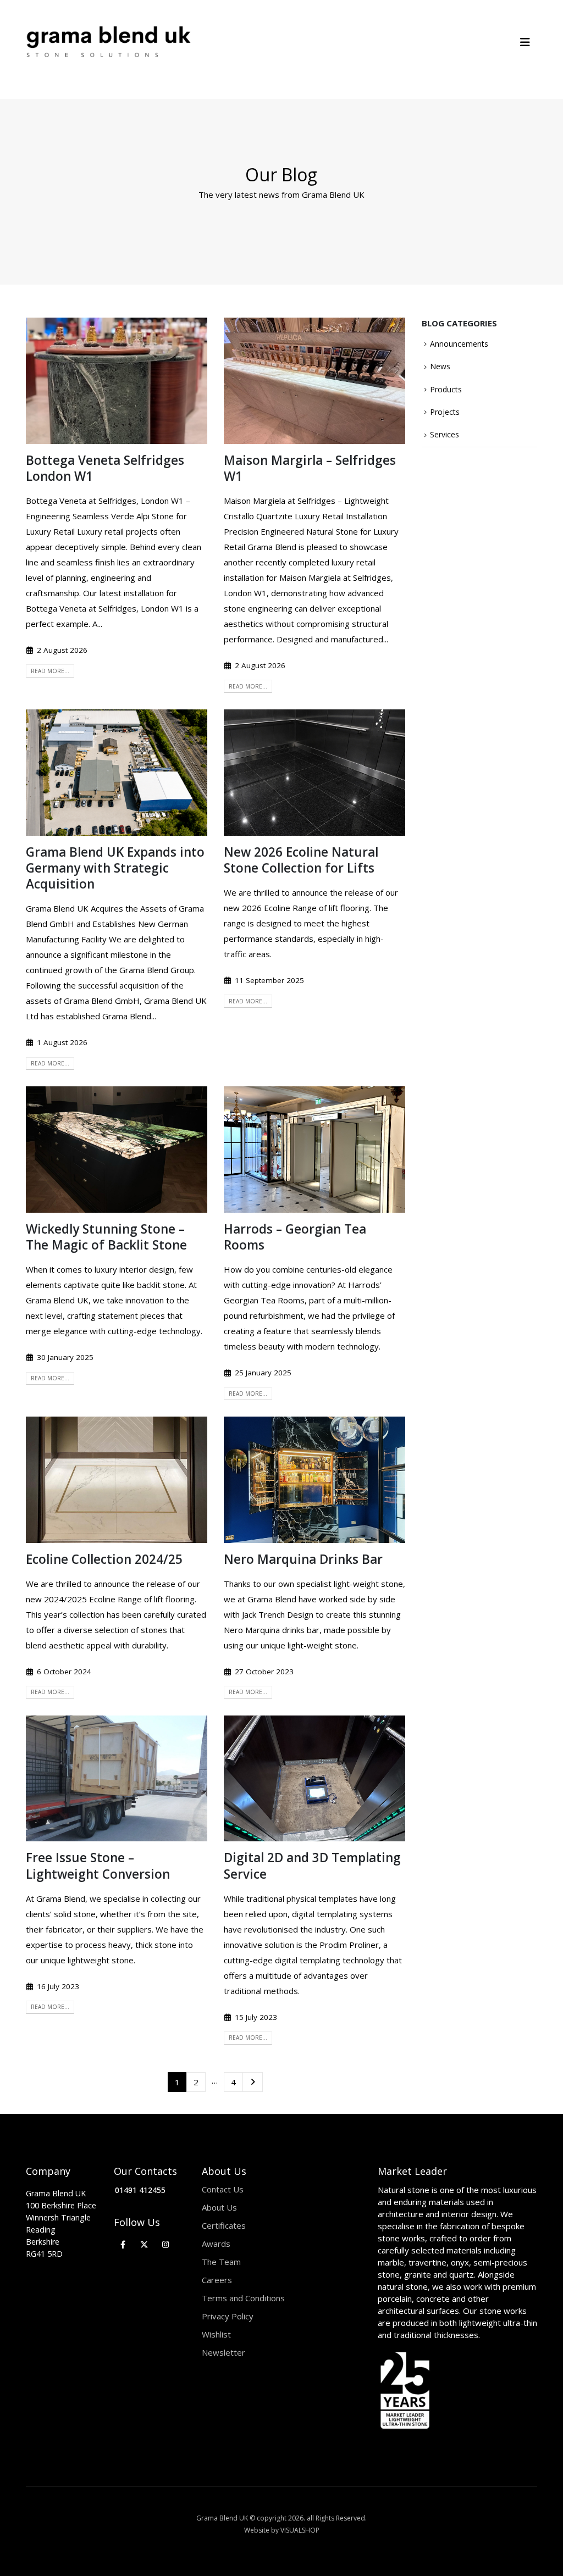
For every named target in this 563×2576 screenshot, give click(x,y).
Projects (445, 412)
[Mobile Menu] (529, 42)
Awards (216, 2244)
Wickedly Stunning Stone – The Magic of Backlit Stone (106, 1237)
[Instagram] (166, 2244)
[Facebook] (123, 2244)
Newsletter (223, 2352)
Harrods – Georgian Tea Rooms (295, 1237)
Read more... (50, 671)
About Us (219, 2207)
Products (446, 389)
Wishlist (216, 2334)
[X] (144, 2244)
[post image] (117, 381)
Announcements (459, 344)
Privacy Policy (228, 2316)
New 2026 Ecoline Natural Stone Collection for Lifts (301, 860)
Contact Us (223, 2189)
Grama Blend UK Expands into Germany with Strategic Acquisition (115, 868)
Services (445, 434)
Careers (217, 2280)
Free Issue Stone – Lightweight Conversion (98, 1866)
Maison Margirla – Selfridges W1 (310, 468)
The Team (221, 2262)
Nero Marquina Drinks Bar (303, 1559)
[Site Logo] (108, 42)
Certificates (224, 2225)
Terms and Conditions (243, 2298)
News (440, 366)
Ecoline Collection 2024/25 (104, 1559)
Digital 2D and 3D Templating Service (312, 1866)
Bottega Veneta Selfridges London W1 (105, 468)
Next (253, 2082)
